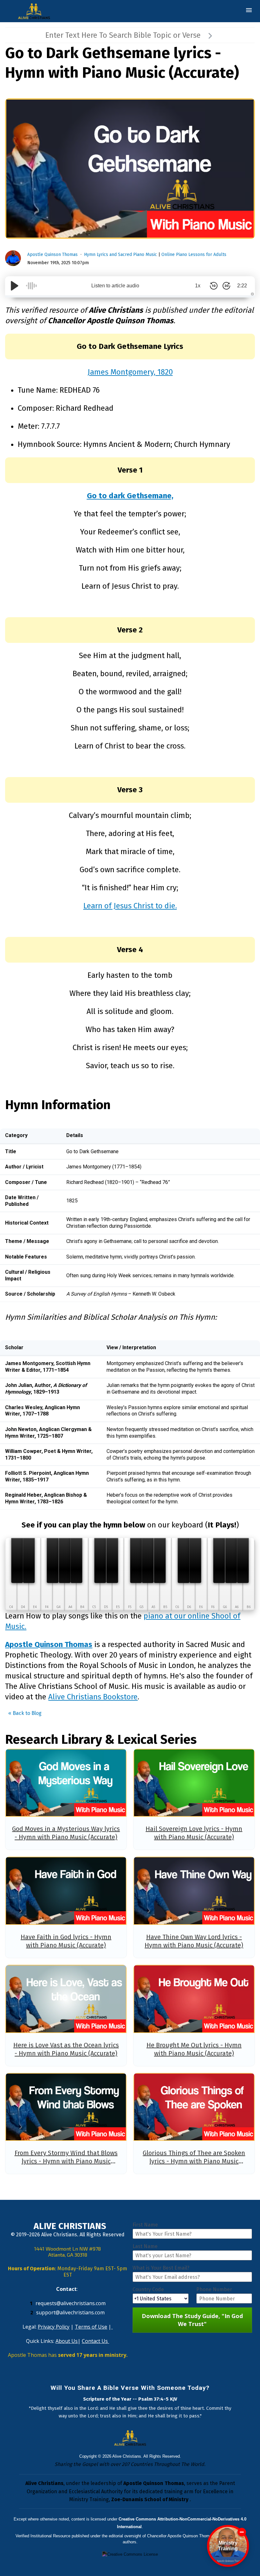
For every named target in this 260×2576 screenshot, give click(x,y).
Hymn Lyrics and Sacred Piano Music (120, 255)
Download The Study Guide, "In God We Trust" (192, 2320)
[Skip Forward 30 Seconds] (226, 286)
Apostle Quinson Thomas (52, 255)
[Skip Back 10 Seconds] (214, 286)
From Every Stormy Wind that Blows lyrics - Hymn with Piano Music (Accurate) (66, 2161)
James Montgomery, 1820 (130, 372)
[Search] (210, 35)
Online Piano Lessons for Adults (194, 255)
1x (198, 286)
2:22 (242, 286)
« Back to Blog (25, 1713)
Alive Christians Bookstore (93, 1697)
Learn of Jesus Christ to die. (130, 906)
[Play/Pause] (15, 286)
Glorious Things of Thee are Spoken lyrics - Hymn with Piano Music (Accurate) (194, 2161)
